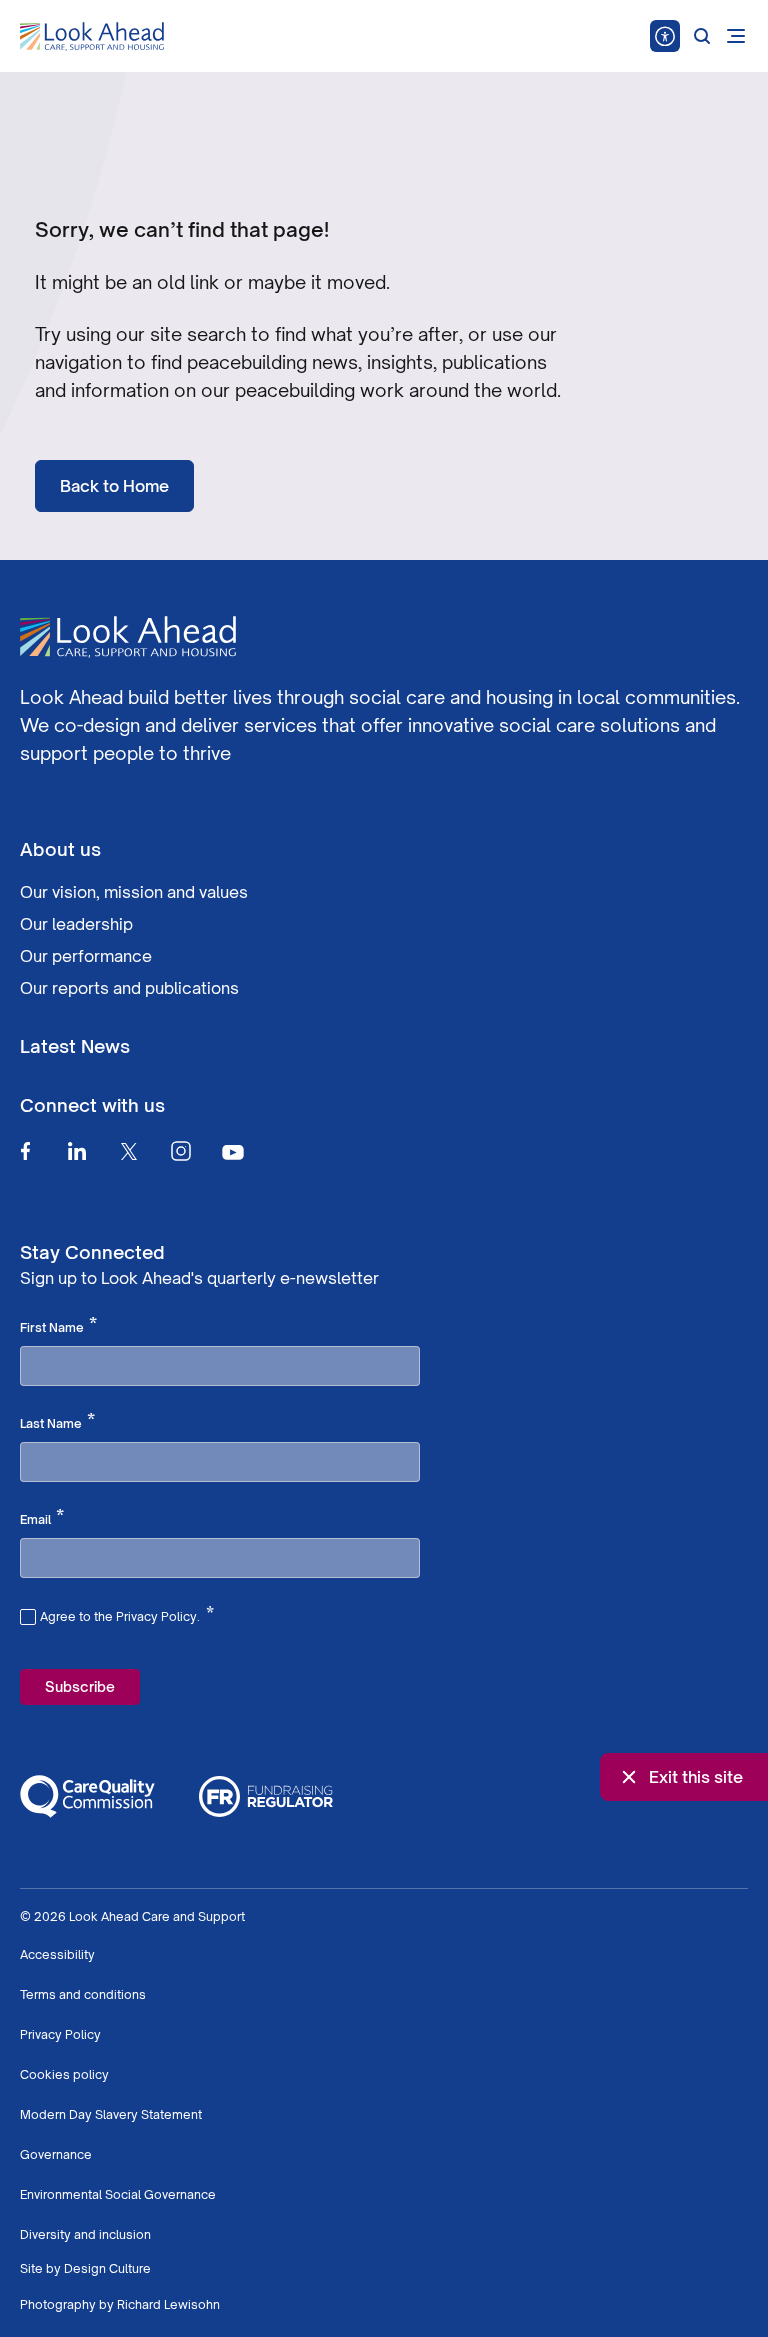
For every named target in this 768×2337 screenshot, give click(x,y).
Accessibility (57, 1954)
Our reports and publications (129, 988)
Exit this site (696, 1777)
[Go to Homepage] (92, 37)
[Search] (702, 36)
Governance (56, 2154)
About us (60, 849)
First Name (58, 1326)
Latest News (75, 1046)
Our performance (86, 956)
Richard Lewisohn (168, 2304)
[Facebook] (25, 1151)
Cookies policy (64, 2074)
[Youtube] (233, 1151)
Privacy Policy (60, 2034)
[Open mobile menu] (736, 36)
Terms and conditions (83, 1994)
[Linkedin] (77, 1151)
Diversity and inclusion (85, 2234)
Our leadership (76, 924)
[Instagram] (181, 1151)
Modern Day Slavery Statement (111, 2114)
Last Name (57, 1422)
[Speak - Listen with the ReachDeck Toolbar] (665, 36)
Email (42, 1518)
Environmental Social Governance (118, 2194)
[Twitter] (129, 1151)
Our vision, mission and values (134, 892)
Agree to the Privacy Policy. (127, 1614)
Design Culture (107, 2268)
